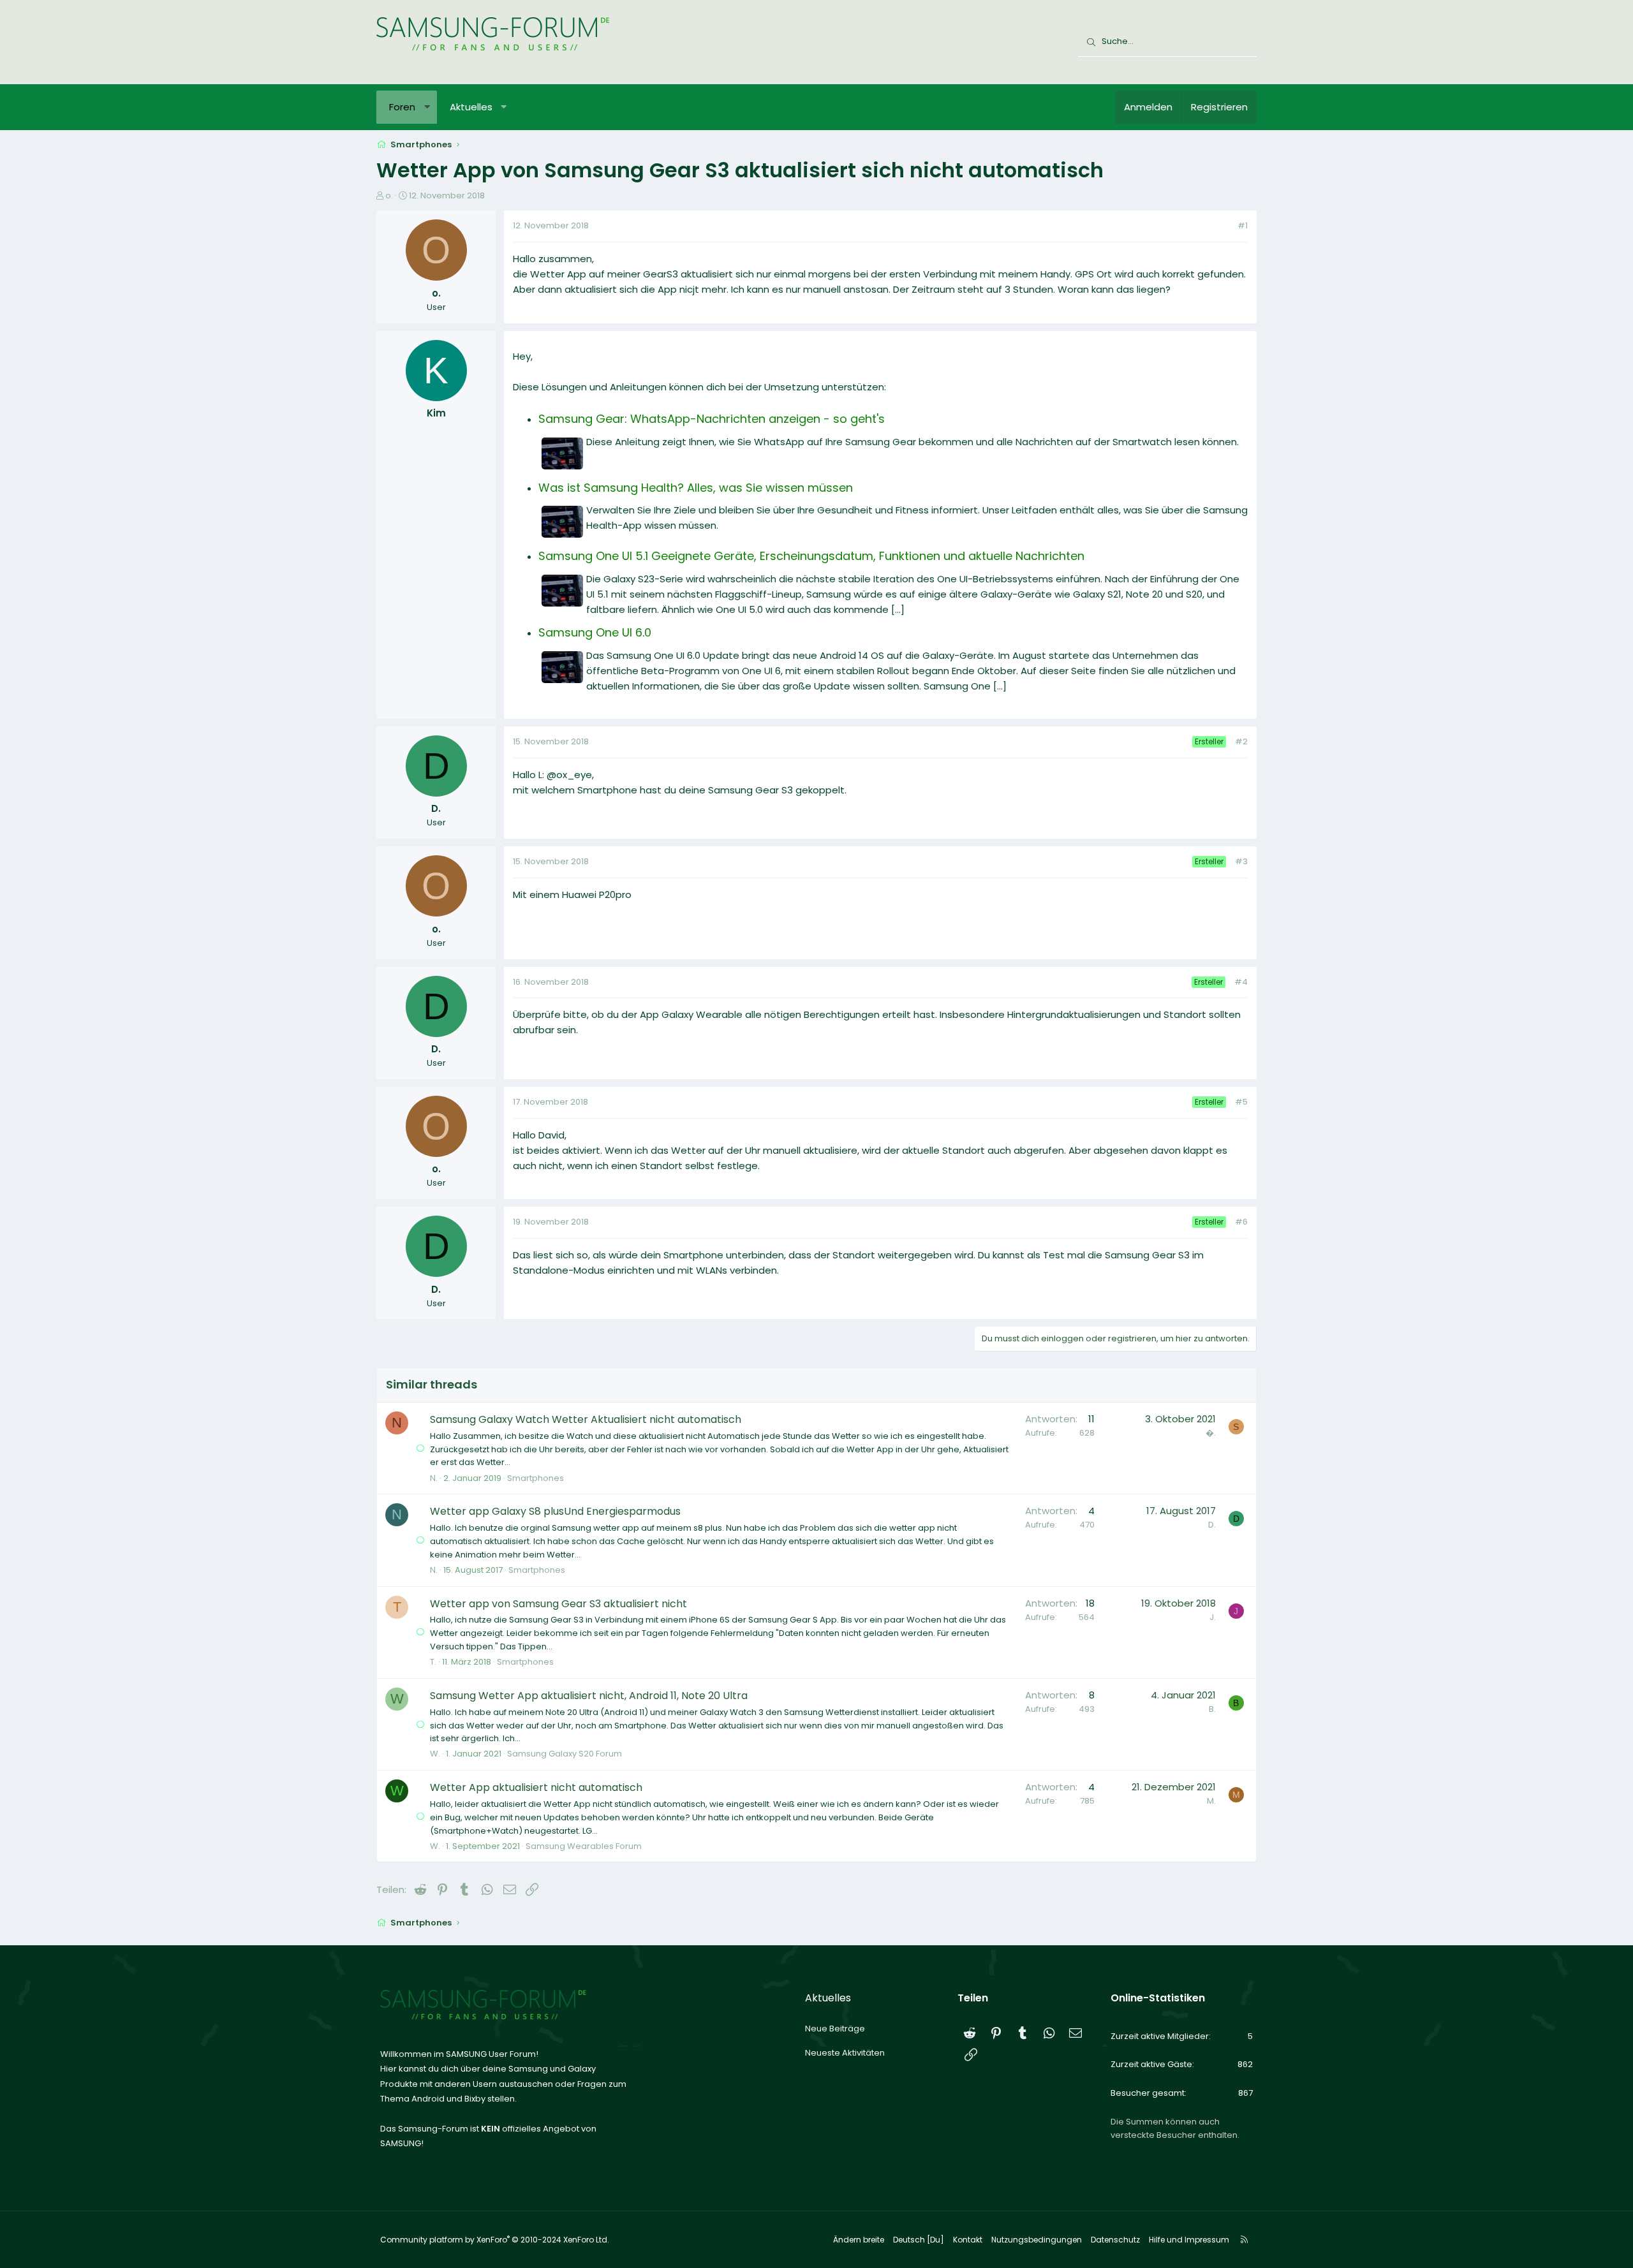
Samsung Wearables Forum (584, 1846)
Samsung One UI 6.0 (595, 632)
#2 (1241, 741)
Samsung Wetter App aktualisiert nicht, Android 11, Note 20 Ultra (589, 1696)
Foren (402, 107)
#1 (1243, 225)
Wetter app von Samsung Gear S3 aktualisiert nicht (558, 1604)
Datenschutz (1115, 2240)
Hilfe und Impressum (1189, 2240)
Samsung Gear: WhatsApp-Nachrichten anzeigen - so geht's (712, 419)
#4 (1241, 982)
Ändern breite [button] (859, 2240)
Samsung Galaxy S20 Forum (565, 1754)
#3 (1241, 861)
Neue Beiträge (835, 2029)
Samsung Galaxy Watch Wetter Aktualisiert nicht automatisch (586, 1419)
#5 (1241, 1102)
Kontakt (968, 2240)
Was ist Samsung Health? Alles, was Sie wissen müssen (696, 488)
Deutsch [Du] (919, 2240)
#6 (1241, 1222)
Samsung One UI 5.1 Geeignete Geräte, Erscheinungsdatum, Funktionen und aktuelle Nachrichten (811, 556)
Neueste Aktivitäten (845, 2053)
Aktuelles (471, 107)
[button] (427, 107)
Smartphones (536, 1478)
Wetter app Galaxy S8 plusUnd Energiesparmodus (555, 1511)
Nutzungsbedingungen (1037, 2240)
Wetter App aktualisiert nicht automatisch (536, 1787)
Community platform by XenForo (495, 2240)
